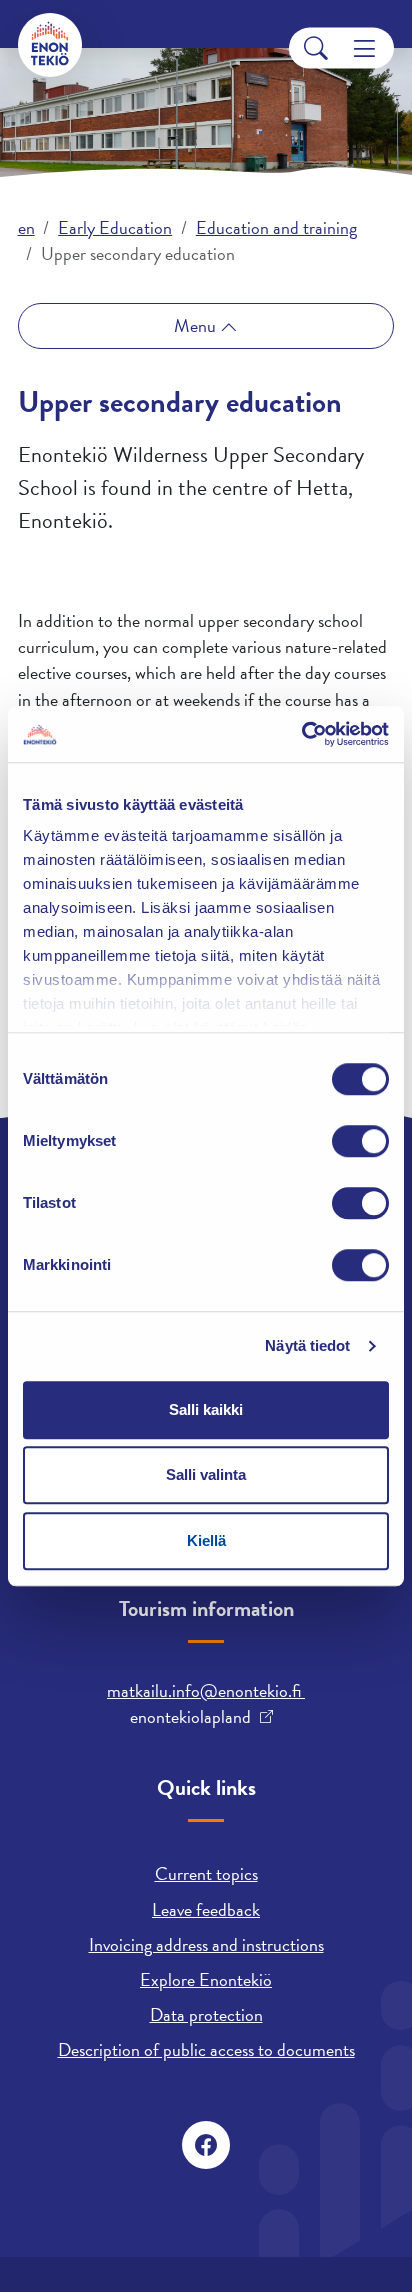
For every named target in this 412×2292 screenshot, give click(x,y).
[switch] (360, 1141)
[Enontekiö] (50, 45)
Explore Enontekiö (206, 1979)
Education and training (276, 227)
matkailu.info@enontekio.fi (206, 1690)
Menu (197, 325)
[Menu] (364, 48)
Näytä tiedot (307, 1345)
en (26, 227)
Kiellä (206, 1540)
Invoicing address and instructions (206, 1944)
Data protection (206, 2014)
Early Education (115, 227)
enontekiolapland (190, 1717)
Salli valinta (206, 1474)
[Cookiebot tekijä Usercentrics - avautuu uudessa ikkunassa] (301, 734)
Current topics (206, 1873)
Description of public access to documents (206, 2049)
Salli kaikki (206, 1409)
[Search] (316, 48)
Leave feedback (206, 1909)
